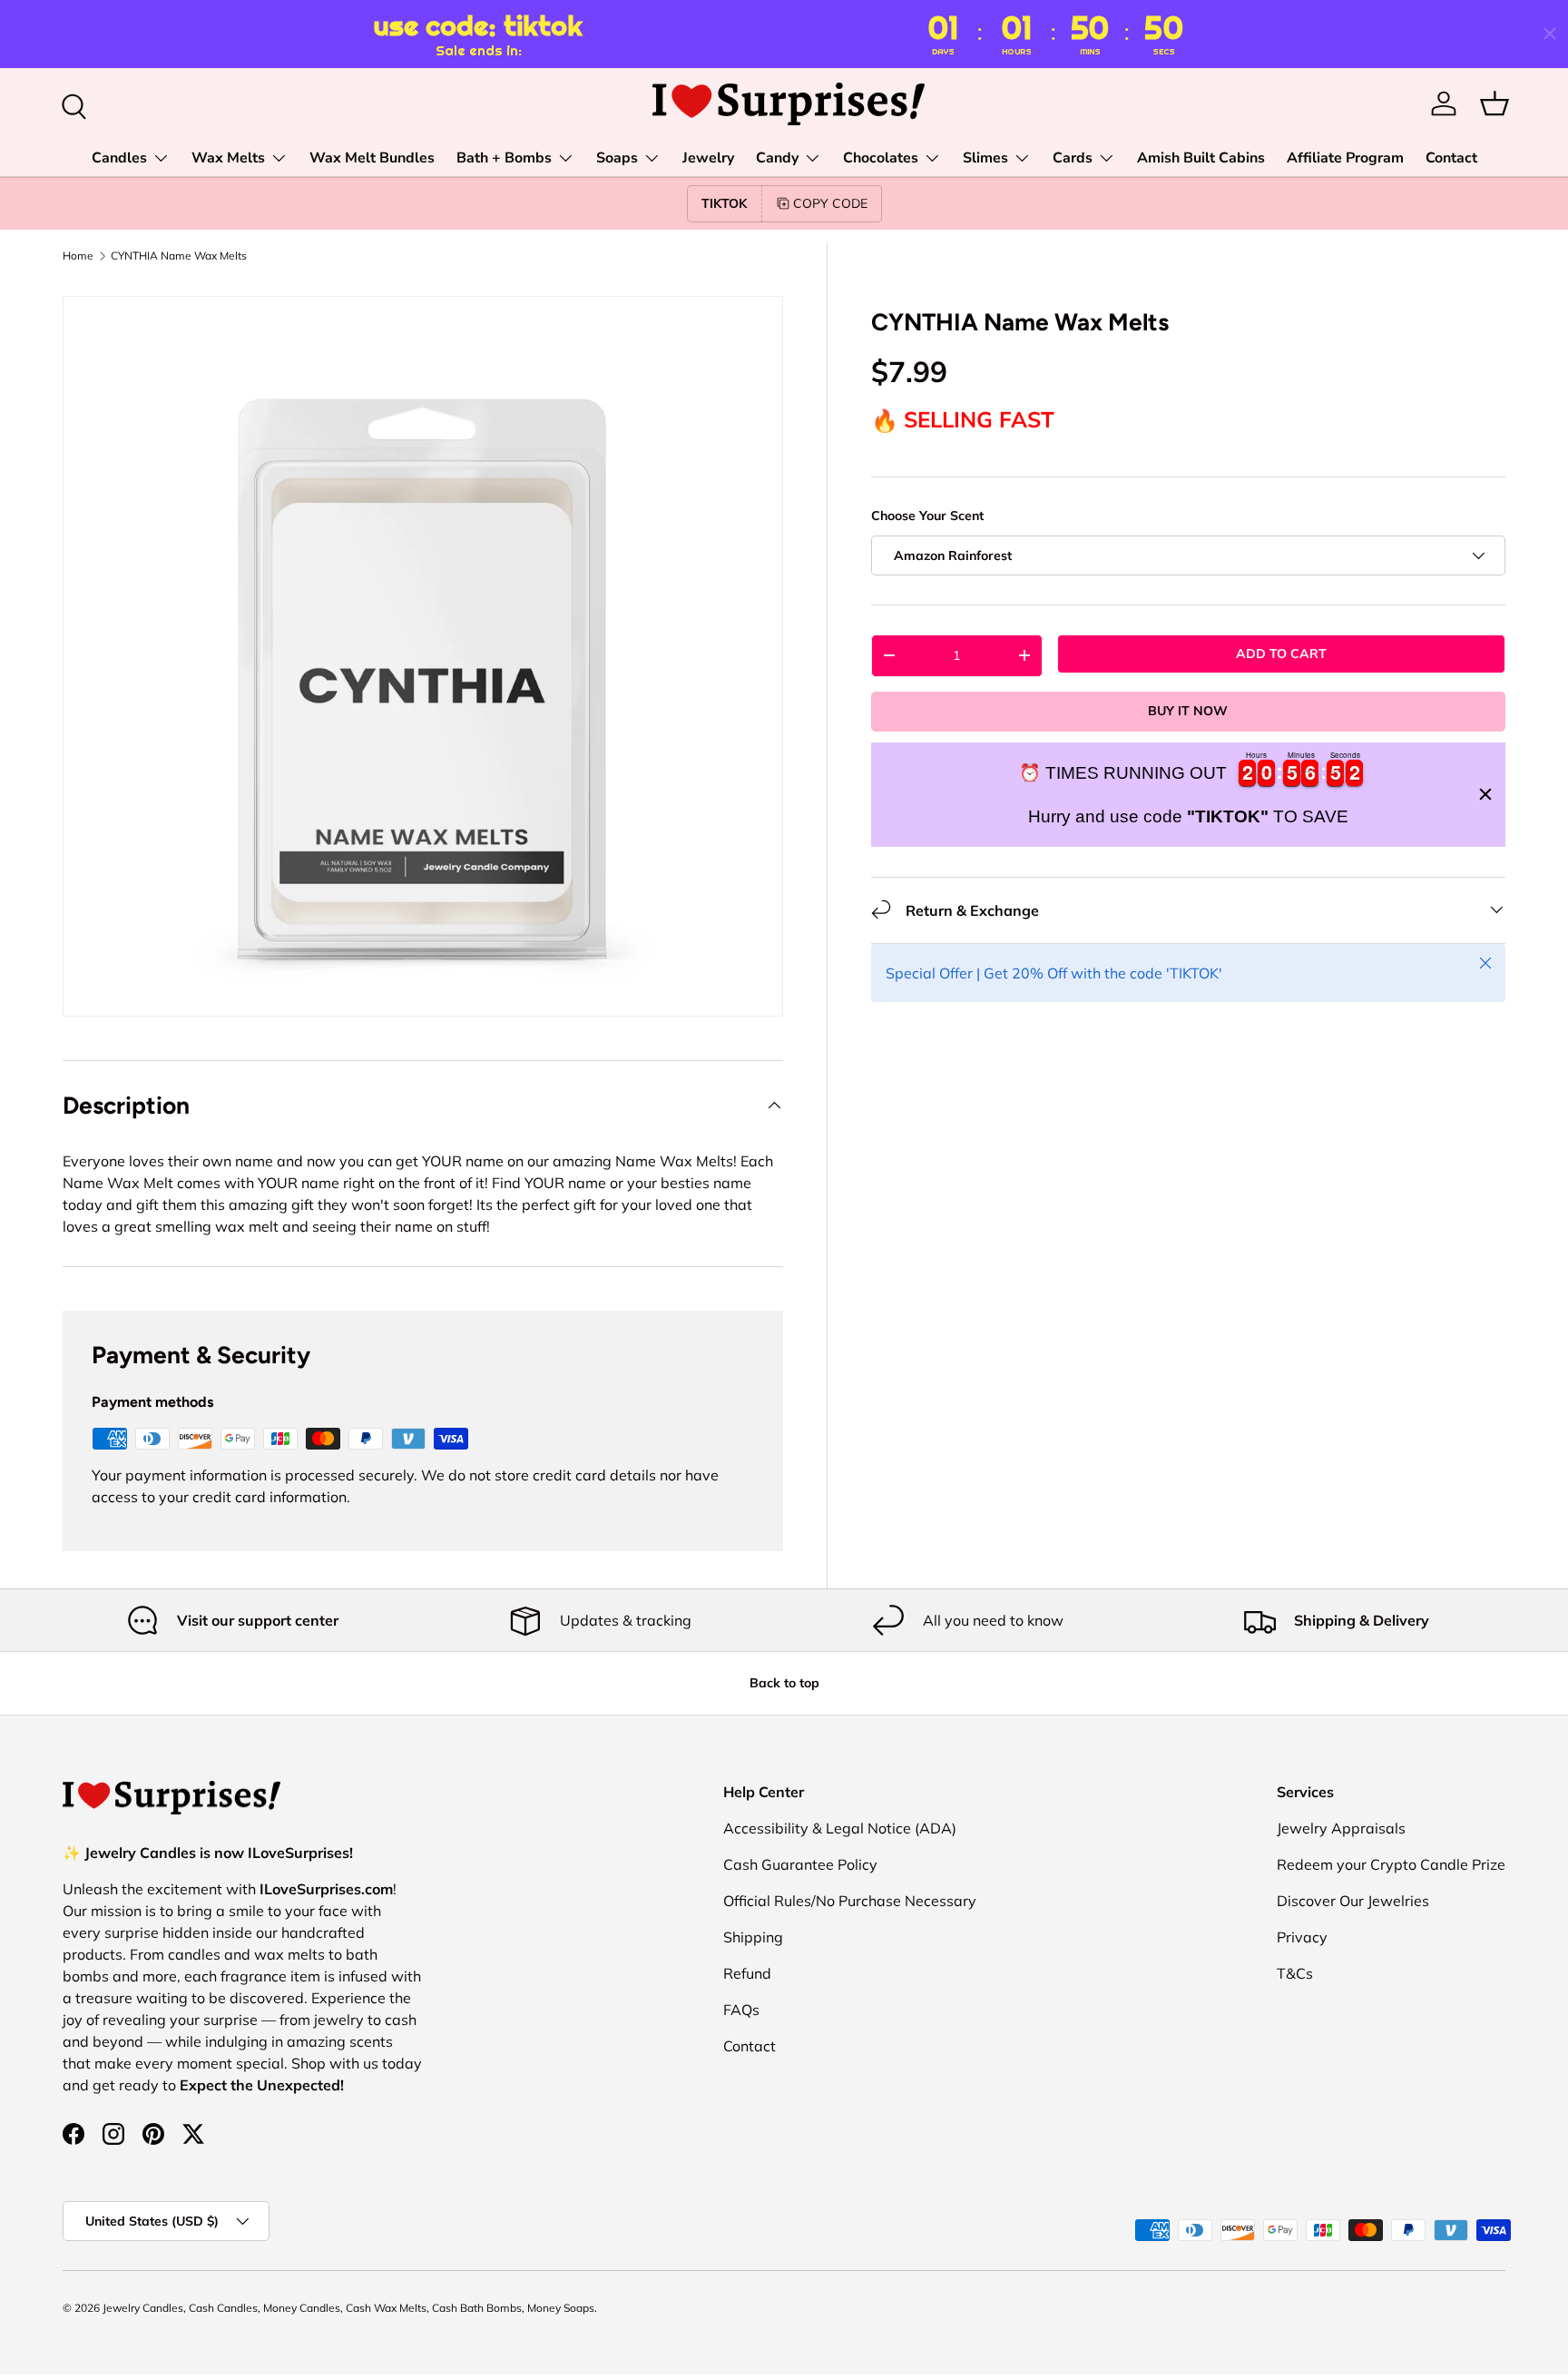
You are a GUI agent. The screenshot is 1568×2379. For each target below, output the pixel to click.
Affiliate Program (1345, 158)
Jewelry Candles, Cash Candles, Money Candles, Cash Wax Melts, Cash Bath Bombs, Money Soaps (348, 2308)
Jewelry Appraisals (1341, 1828)
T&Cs (1295, 1973)
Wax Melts (228, 158)
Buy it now (1188, 711)
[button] (1494, 103)
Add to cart (1281, 654)
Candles (119, 158)
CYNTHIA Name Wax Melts (179, 256)
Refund (747, 1973)
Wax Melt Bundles (372, 158)
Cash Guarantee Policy (800, 1864)
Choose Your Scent (927, 515)
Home (78, 256)
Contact (1451, 158)
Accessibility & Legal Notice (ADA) (840, 1828)
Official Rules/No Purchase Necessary (850, 1901)
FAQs (741, 2010)
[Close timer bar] (1550, 34)
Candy (777, 158)
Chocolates (881, 158)
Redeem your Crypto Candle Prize (1391, 1864)
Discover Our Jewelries (1353, 1901)
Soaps (617, 158)
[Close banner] (1485, 794)
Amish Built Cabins (1201, 158)
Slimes (985, 158)
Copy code (830, 203)
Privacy (1302, 1937)
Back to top (784, 1683)
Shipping (753, 1937)
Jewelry (708, 158)
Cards (1073, 158)
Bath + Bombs (504, 158)
